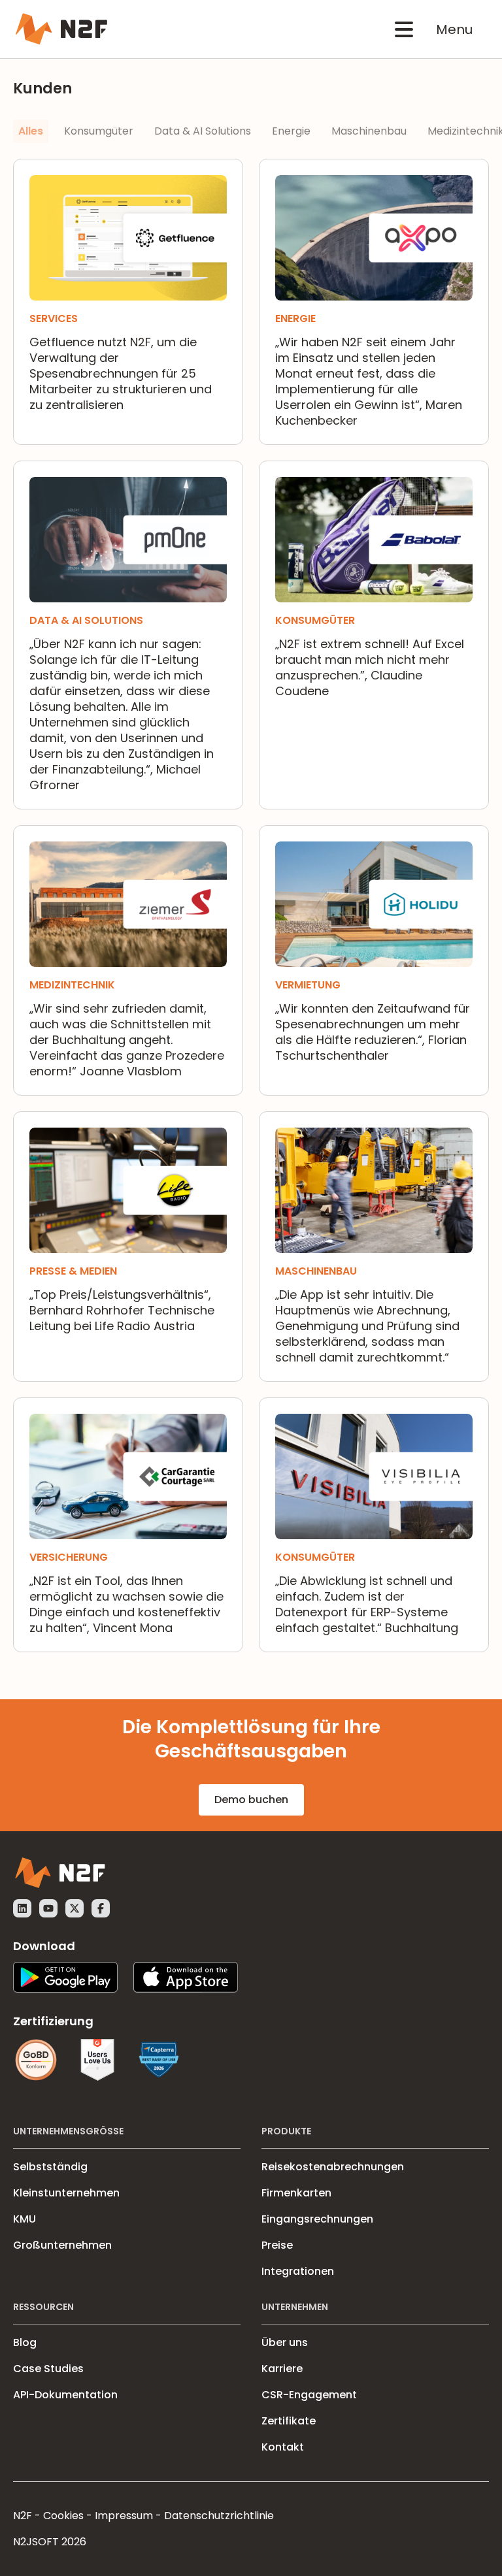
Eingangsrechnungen (317, 2219)
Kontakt (283, 2447)
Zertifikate (289, 2421)
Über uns (285, 2342)
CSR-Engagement (309, 2395)
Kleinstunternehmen (66, 2193)
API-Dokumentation (65, 2395)
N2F (23, 2516)
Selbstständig (50, 2167)
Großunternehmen (62, 2245)
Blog (25, 2342)
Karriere (282, 2369)
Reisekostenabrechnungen (333, 2167)
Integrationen (298, 2271)
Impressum (124, 2516)
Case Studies (48, 2369)
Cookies (63, 2516)
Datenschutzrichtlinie (219, 2516)
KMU (25, 2219)
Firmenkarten (296, 2193)
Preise (277, 2245)
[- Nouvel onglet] (22, 1908)
